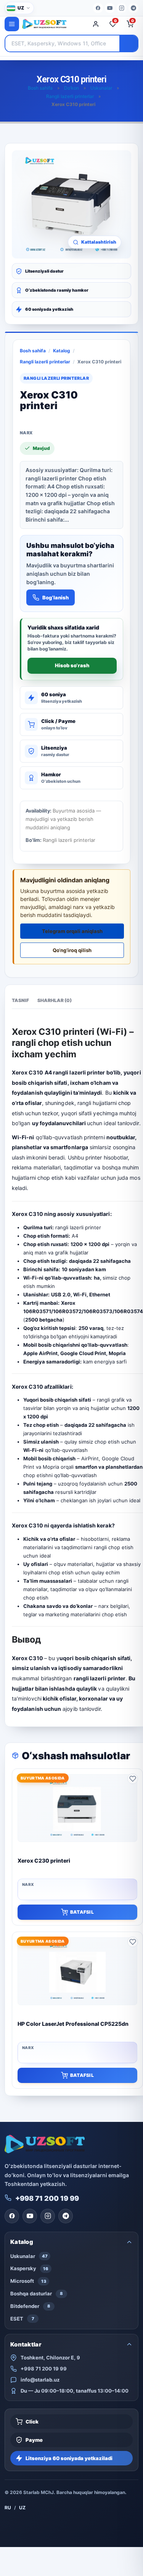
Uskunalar (101, 88)
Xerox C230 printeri (44, 1861)
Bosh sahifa (40, 88)
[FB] (98, 8)
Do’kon (71, 88)
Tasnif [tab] (20, 1000)
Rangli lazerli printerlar (70, 96)
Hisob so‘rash (72, 665)
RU (8, 2508)
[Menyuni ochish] (12, 24)
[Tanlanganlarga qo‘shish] (133, 1779)
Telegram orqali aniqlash (72, 931)
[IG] (122, 8)
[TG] (133, 8)
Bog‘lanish (55, 597)
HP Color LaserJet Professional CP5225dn (73, 2024)
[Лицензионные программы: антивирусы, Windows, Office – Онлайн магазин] (53, 24)
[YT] (110, 8)
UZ (22, 2508)
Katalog (62, 351)
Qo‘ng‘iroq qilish (72, 950)
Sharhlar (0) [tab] (55, 1000)
